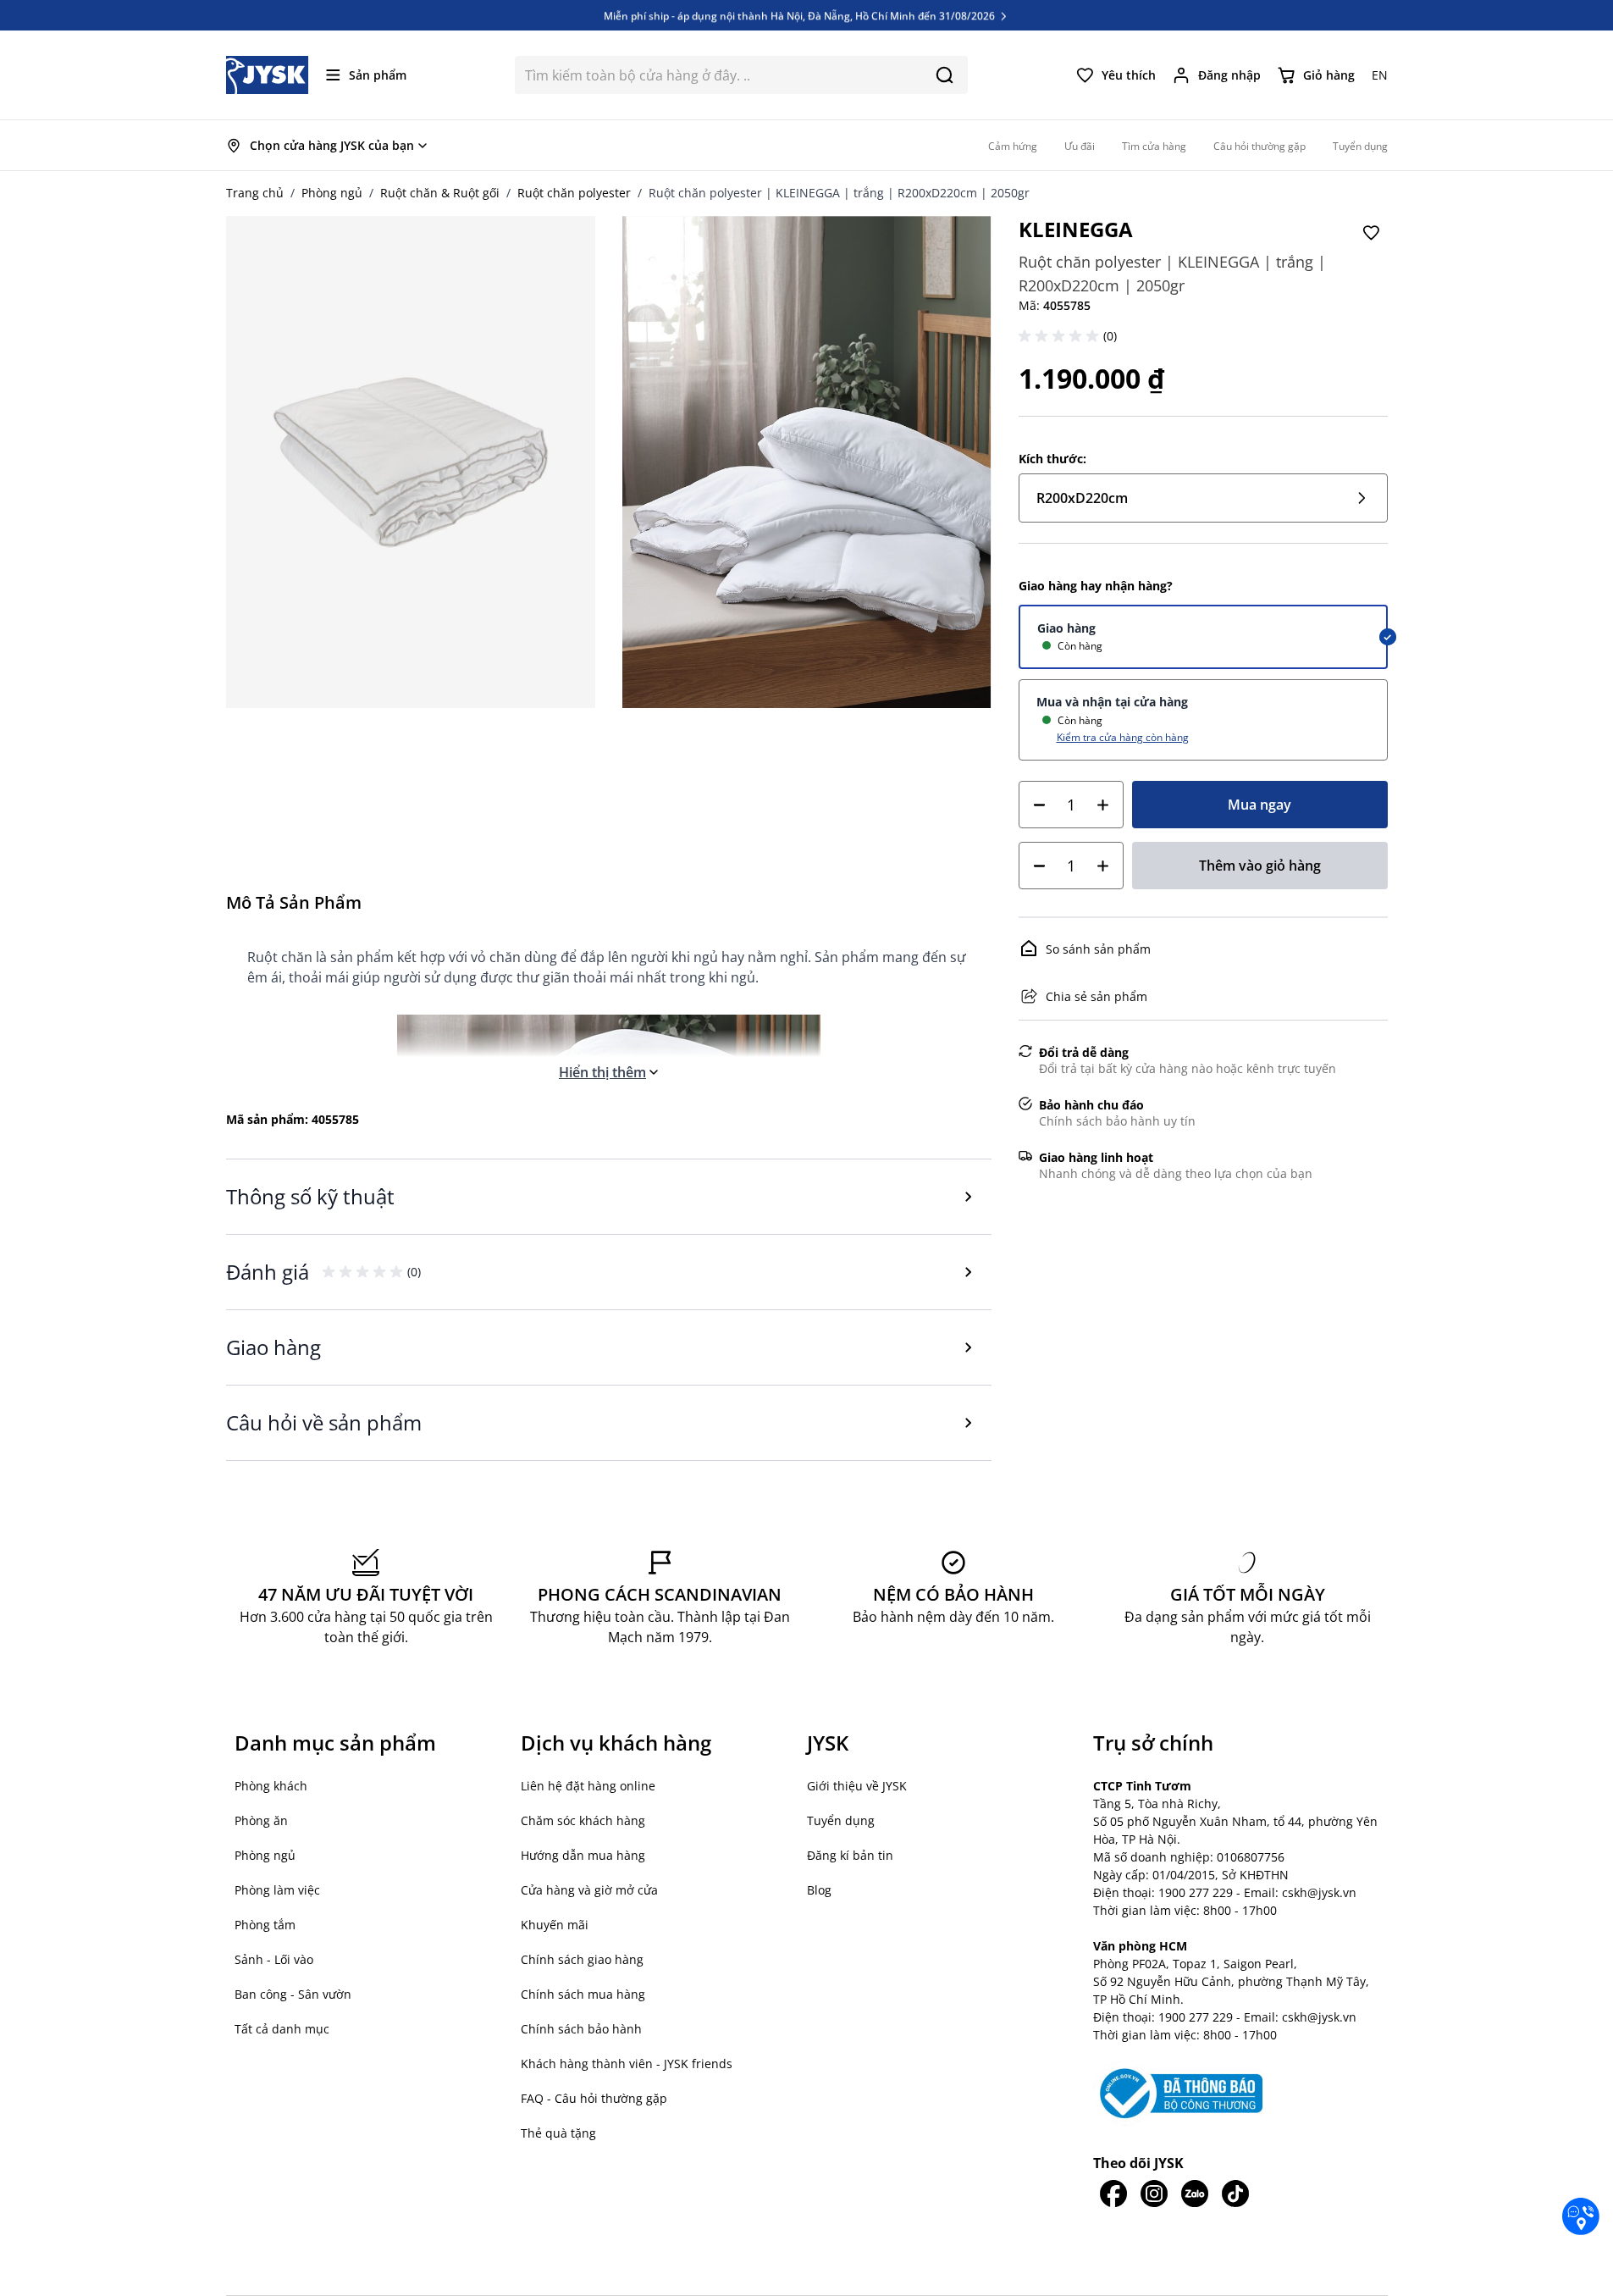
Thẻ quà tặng (558, 2133)
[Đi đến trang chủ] (268, 75)
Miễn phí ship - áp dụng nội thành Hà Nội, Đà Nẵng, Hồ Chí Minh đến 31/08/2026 (801, 15)
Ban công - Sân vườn (293, 1994)
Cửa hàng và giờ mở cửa (589, 1890)
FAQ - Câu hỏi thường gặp (594, 2098)
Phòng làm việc (277, 1890)
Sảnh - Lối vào (274, 1959)
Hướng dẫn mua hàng (583, 1855)
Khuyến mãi (555, 1925)
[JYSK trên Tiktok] (1235, 2194)
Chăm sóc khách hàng (583, 1820)
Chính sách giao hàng (582, 1959)
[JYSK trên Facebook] (1113, 2194)
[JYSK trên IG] (1154, 2194)
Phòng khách (271, 1786)
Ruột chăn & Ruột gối (440, 193)
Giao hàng (1066, 628)
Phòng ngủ (332, 193)
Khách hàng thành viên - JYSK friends (627, 2064)
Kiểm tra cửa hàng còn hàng (1123, 737)
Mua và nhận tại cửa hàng (1112, 702)
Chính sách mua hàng (583, 1994)
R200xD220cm (1082, 498)
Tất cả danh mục (282, 2029)
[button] (1061, 336)
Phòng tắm (265, 1925)
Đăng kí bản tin (850, 1855)
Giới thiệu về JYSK (857, 1786)
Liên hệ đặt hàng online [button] (588, 1786)
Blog (819, 1890)
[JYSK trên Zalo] (1195, 2194)
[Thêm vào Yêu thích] (1371, 233)
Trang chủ (255, 193)
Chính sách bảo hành (581, 2029)
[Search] (945, 75)
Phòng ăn (261, 1820)
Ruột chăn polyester (574, 193)
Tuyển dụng (841, 1820)
